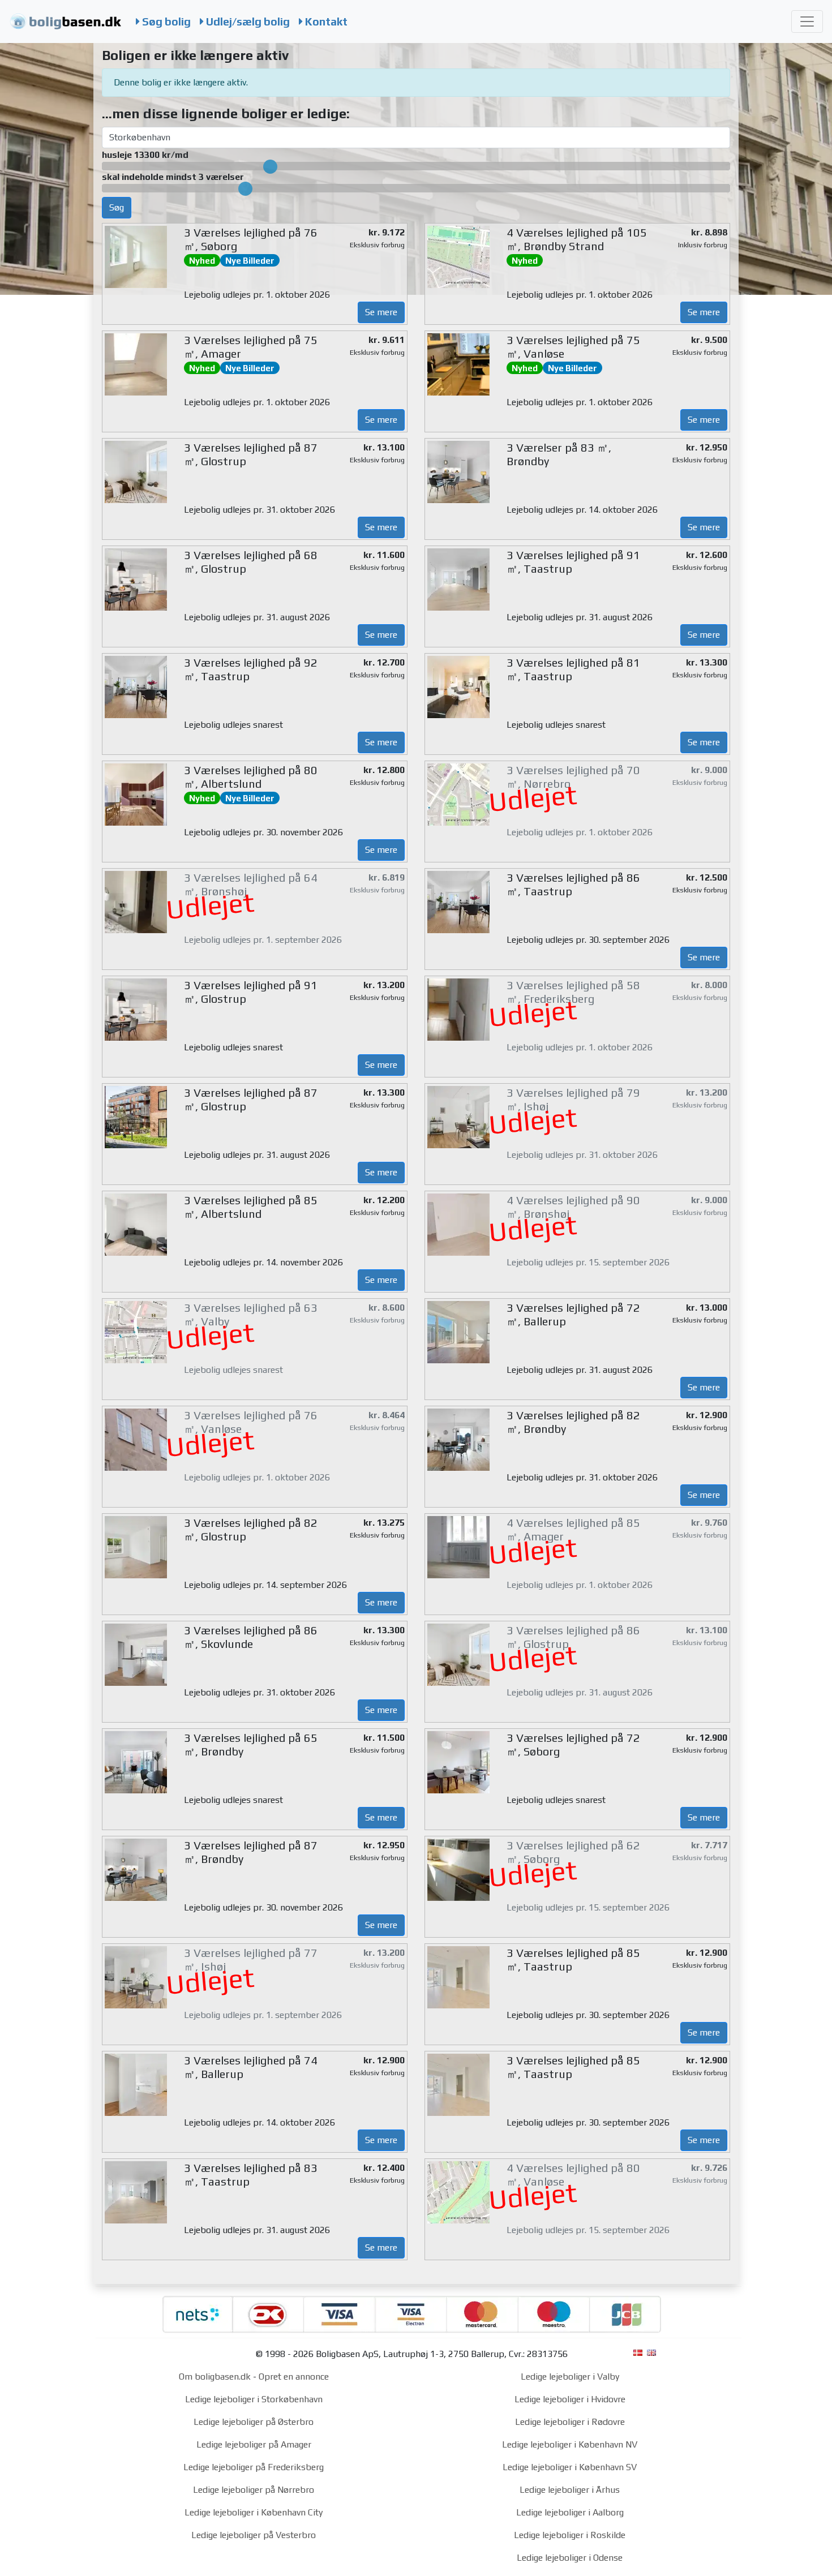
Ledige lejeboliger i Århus (570, 2490)
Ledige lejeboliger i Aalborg (570, 2512)
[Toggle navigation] (807, 22)
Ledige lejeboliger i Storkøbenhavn (254, 2399)
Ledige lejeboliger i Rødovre (570, 2422)
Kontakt (325, 22)
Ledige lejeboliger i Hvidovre (570, 2399)
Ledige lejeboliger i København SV (570, 2467)
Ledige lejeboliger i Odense (570, 2558)
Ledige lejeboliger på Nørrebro (254, 2490)
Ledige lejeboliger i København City (254, 2512)
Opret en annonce (294, 2377)
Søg (117, 207)
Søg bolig (165, 22)
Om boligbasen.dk (215, 2377)
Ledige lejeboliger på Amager (254, 2444)
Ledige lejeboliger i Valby (570, 2377)
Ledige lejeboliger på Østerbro (254, 2422)
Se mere (381, 312)
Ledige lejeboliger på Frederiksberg (254, 2467)
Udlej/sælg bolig (247, 22)
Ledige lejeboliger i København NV (570, 2444)
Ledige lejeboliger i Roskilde (570, 2535)
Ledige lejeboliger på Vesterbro (254, 2535)
